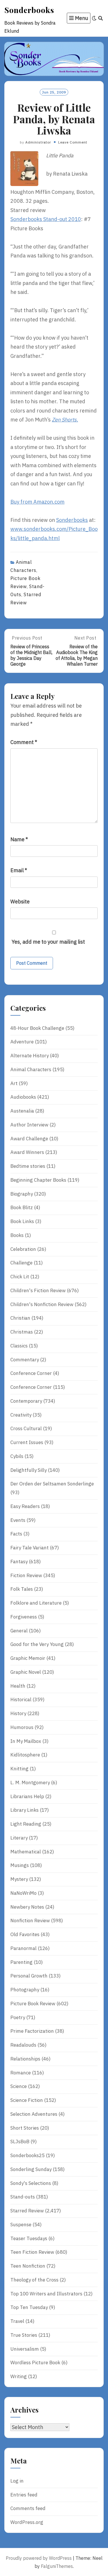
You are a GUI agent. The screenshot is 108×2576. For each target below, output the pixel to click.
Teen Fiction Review (32, 2252)
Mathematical (26, 1852)
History (18, 1713)
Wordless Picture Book (35, 2363)
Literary (19, 1838)
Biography (22, 1194)
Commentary (25, 1360)
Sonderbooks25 (28, 2155)
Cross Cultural (26, 1428)
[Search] (101, 18)
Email (19, 870)
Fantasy (19, 1562)
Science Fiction (27, 2100)
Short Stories (25, 2128)
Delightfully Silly (29, 1470)
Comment (24, 742)
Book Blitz (22, 1207)
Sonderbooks (29, 10)
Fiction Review (26, 1575)
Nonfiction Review (30, 1921)
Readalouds (23, 2045)
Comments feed (28, 2508)
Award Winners (27, 1152)
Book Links (22, 1221)
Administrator (38, 142)
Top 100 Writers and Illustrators (46, 2294)
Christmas (22, 1332)
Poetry (18, 2017)
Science (19, 2086)
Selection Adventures (34, 2114)
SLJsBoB (20, 2142)
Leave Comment (73, 142)
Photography (25, 1990)
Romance (21, 2073)
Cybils (17, 1456)
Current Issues (27, 1442)
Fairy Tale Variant (30, 1548)
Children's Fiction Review (38, 1290)
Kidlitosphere (25, 1755)
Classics (19, 1346)
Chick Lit (20, 1277)
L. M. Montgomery (30, 1783)
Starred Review (27, 2211)
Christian (20, 1318)
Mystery (19, 1879)
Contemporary (26, 1401)
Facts (16, 1534)
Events (18, 1520)
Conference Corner (31, 1373)
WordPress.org (27, 2522)
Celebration (23, 1249)
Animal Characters (31, 1069)
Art (14, 1083)
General (19, 1631)
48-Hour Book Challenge (37, 1028)
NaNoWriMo (23, 1893)
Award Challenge (29, 1139)
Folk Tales (22, 1589)
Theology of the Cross (34, 2280)
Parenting (21, 1962)
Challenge (21, 1263)
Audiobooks (23, 1097)
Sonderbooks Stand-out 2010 (46, 219)
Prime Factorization (32, 2031)
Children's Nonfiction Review (42, 1304)
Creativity (21, 1415)
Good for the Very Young (37, 1644)
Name (19, 839)
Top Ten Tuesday (29, 2307)
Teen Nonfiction (28, 2266)
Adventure (22, 1042)
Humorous (22, 1727)
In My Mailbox (26, 1741)
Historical (21, 1699)
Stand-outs (23, 2197)
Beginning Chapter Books (38, 1180)
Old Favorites (25, 1934)
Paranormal (23, 1948)
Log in (17, 2481)
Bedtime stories (28, 1166)
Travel (17, 2321)
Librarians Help (27, 1796)
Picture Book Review (33, 2004)
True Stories (24, 2335)
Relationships (25, 2059)
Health (18, 1686)
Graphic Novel (26, 1672)
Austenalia (22, 1111)
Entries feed (24, 2495)
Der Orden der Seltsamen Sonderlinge (52, 1484)
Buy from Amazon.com (37, 502)
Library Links (24, 1810)
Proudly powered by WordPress (39, 2558)
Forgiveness (24, 1617)
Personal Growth (29, 1976)
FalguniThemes (57, 2566)
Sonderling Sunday (31, 2169)
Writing (19, 2376)
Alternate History (30, 1056)
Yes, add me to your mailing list (48, 942)
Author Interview (29, 1125)
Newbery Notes (27, 1907)
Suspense (21, 2225)
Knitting (19, 1769)
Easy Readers (25, 1506)
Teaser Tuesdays (29, 2238)
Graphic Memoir (28, 1658)
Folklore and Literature (36, 1603)
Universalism (25, 2349)
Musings (20, 1865)
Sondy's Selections (31, 2183)
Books (17, 1235)
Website (20, 902)
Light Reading (26, 1824)
